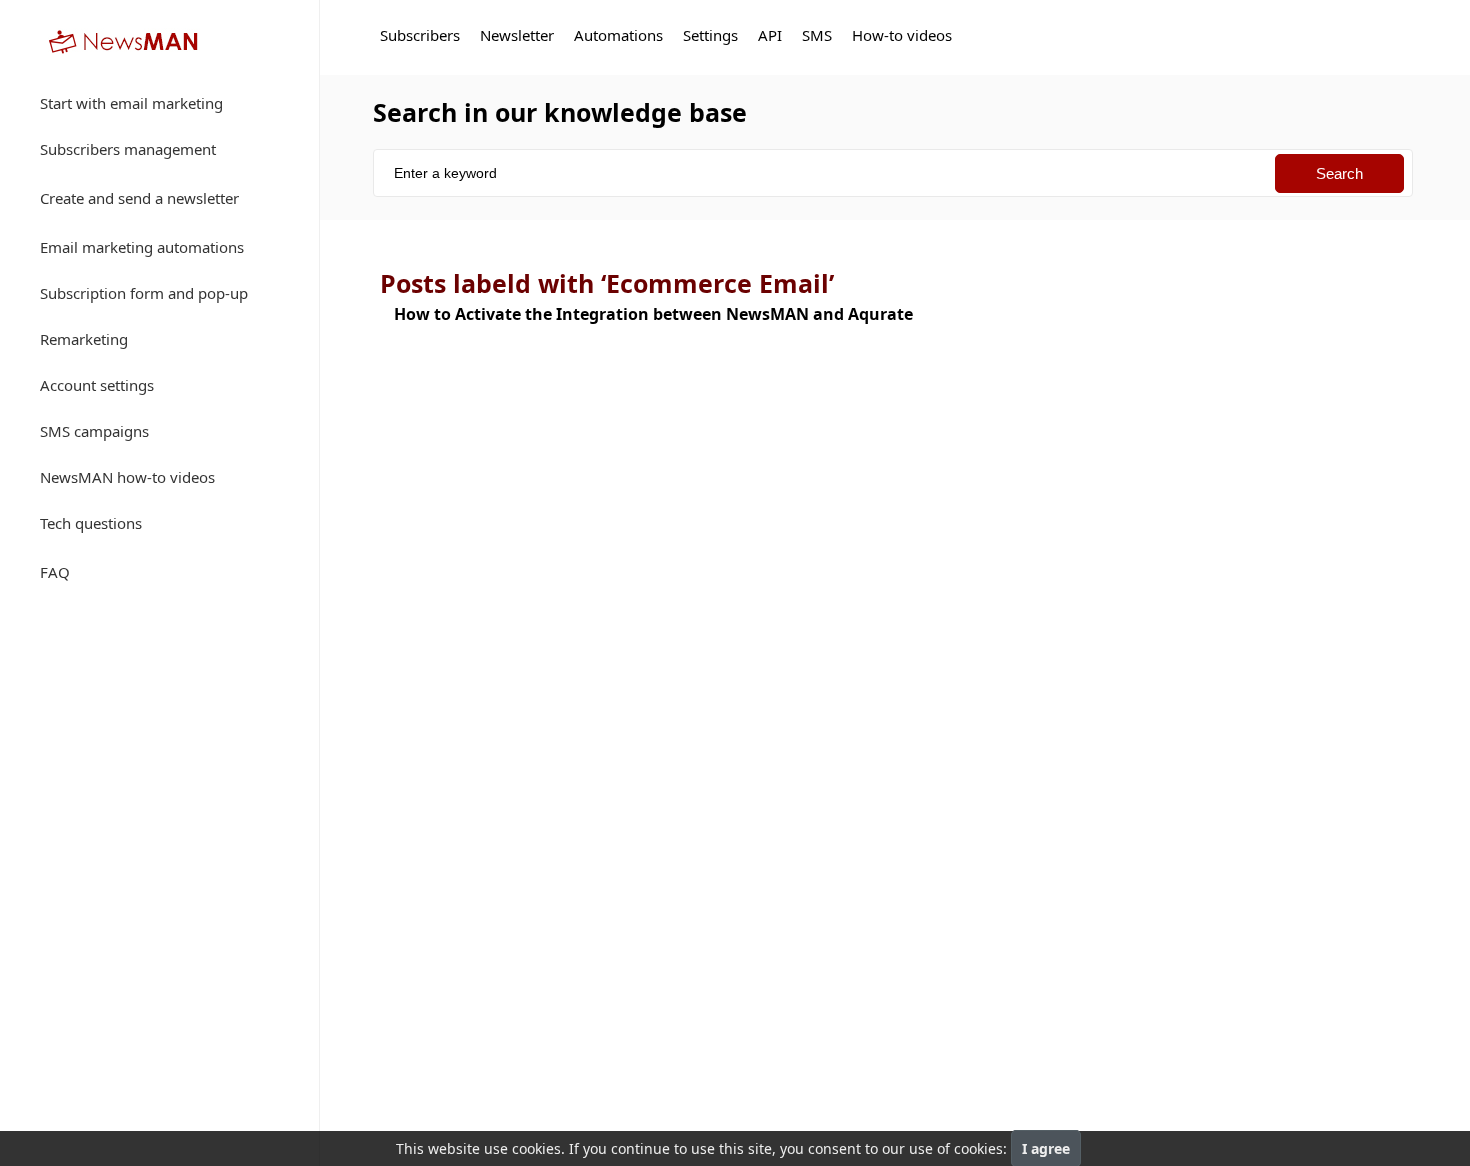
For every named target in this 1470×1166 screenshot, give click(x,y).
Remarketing (84, 339)
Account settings (97, 385)
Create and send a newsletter (139, 198)
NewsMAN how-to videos (127, 477)
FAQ (55, 572)
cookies (536, 1148)
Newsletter (517, 35)
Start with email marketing (131, 103)
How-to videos (902, 35)
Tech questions (91, 523)
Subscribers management (128, 149)
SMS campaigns (94, 431)
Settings (710, 35)
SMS (817, 35)
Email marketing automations (142, 247)
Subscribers (420, 35)
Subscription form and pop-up (144, 293)
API (770, 35)
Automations (618, 35)
